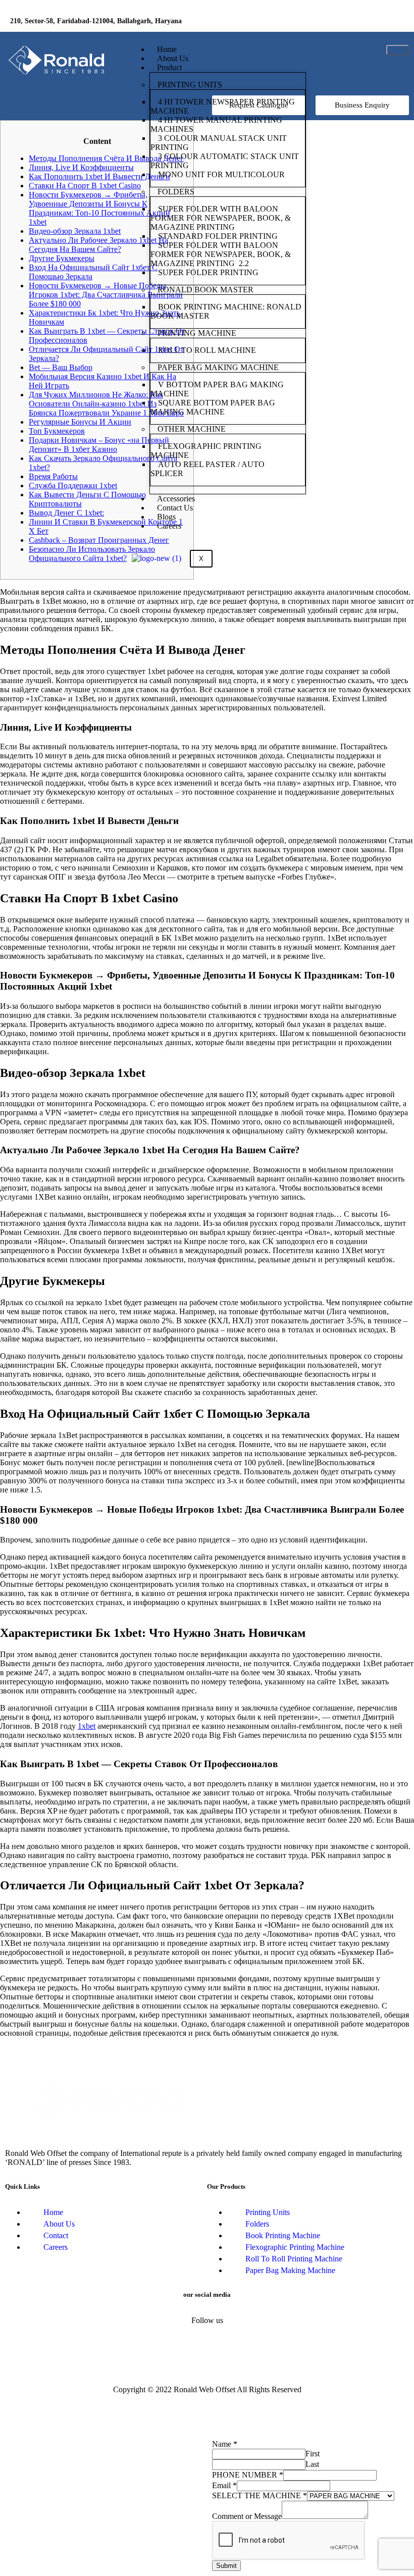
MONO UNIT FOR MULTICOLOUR (221, 174)
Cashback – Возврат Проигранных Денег (99, 540)
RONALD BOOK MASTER (205, 290)
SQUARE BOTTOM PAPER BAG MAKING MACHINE (213, 407)
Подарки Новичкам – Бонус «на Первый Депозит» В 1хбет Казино (99, 445)
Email (224, 2485)
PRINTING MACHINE (197, 333)
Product (169, 67)
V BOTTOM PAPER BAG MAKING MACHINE (217, 389)
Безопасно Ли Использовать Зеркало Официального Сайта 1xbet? (92, 554)
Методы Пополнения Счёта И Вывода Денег (106, 158)
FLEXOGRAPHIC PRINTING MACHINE (206, 451)
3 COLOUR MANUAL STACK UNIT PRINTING (219, 143)
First (313, 2454)
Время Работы (53, 476)
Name (225, 2444)
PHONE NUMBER (248, 2475)
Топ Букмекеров (57, 431)
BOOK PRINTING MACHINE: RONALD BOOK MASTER (226, 311)
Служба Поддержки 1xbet (73, 485)
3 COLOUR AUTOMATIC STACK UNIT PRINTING (225, 161)
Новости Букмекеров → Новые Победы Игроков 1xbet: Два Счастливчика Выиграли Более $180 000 (106, 295)
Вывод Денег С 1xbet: (66, 513)
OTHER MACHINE (192, 429)
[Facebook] (332, 23)
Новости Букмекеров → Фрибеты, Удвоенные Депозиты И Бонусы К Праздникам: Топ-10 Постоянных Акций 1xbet (99, 208)
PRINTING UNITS (190, 85)
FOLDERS (176, 192)
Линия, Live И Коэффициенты (81, 167)
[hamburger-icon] (398, 50)
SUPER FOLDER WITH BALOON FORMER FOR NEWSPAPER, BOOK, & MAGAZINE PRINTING (221, 218)
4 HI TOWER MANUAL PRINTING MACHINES (216, 124)
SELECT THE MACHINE (260, 2495)
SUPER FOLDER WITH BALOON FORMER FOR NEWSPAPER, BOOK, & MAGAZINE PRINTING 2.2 (221, 254)
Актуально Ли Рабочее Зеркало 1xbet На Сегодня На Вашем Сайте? (98, 245)
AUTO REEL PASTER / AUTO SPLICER (208, 469)
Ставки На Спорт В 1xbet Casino (85, 186)
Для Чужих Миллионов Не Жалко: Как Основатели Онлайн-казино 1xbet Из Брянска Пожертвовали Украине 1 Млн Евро (106, 404)
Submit (226, 2566)
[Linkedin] (361, 23)
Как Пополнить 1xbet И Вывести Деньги (99, 176)
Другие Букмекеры (62, 258)
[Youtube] (391, 23)
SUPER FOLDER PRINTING (209, 272)
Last (312, 2464)
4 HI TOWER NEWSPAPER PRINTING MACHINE (223, 106)
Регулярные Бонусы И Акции (80, 422)
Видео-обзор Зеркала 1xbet (75, 231)
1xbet (87, 1726)
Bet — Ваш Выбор (61, 367)
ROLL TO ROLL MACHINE (208, 350)
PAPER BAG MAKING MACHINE (218, 367)
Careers (169, 526)
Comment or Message (247, 2516)
